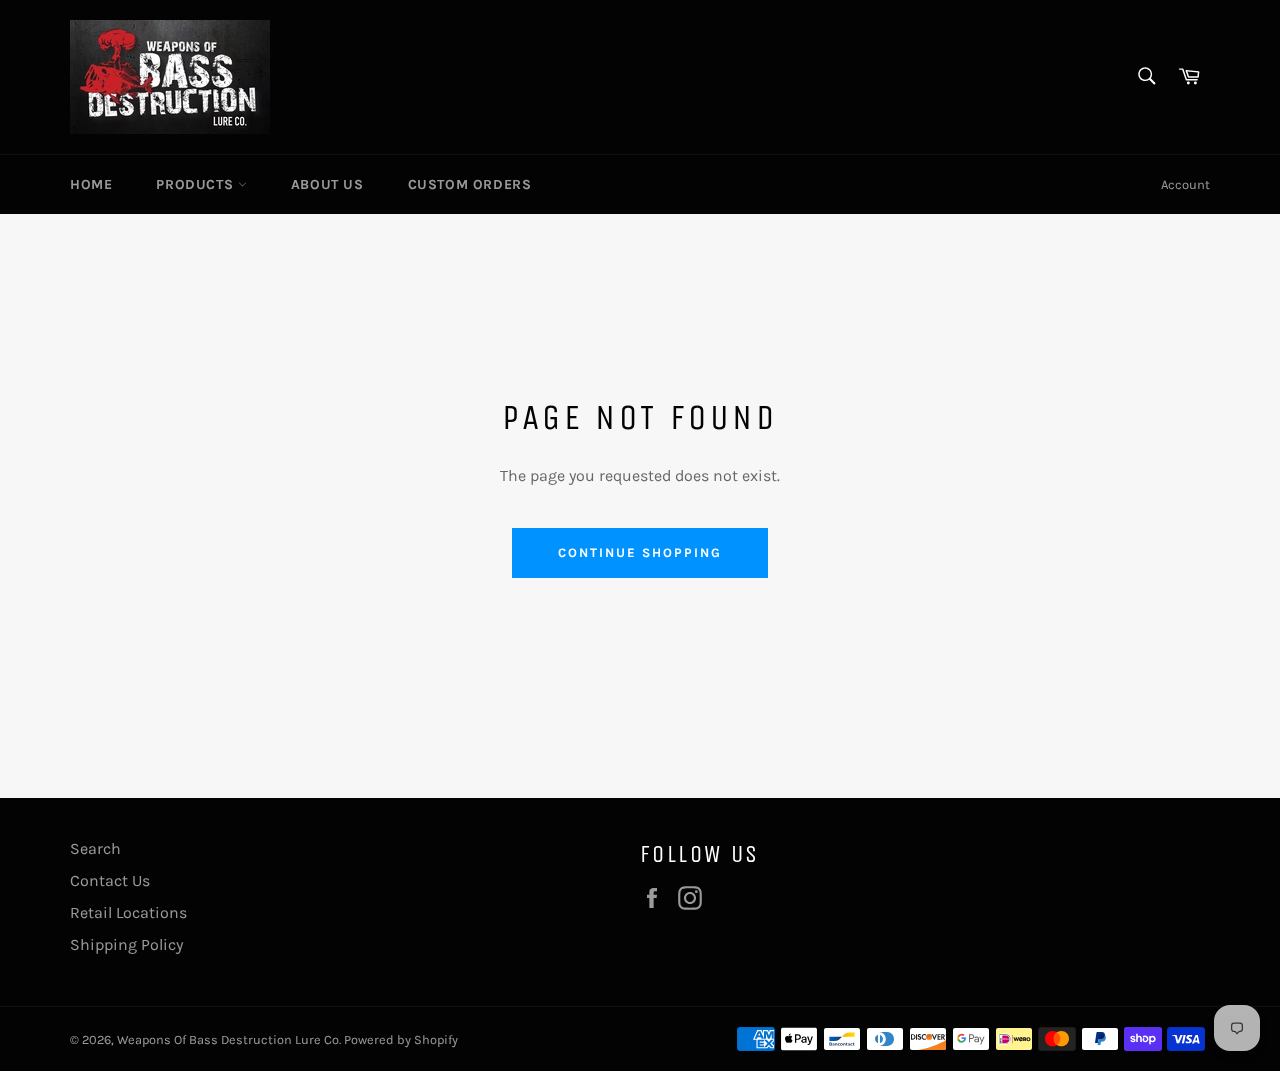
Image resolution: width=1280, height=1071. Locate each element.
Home (91, 184)
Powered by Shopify (401, 1039)
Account (1185, 184)
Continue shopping (639, 552)
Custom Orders (470, 184)
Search (95, 848)
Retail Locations (128, 912)
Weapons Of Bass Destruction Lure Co (228, 1039)
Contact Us (110, 880)
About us (327, 184)
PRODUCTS (196, 184)
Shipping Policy (126, 944)
